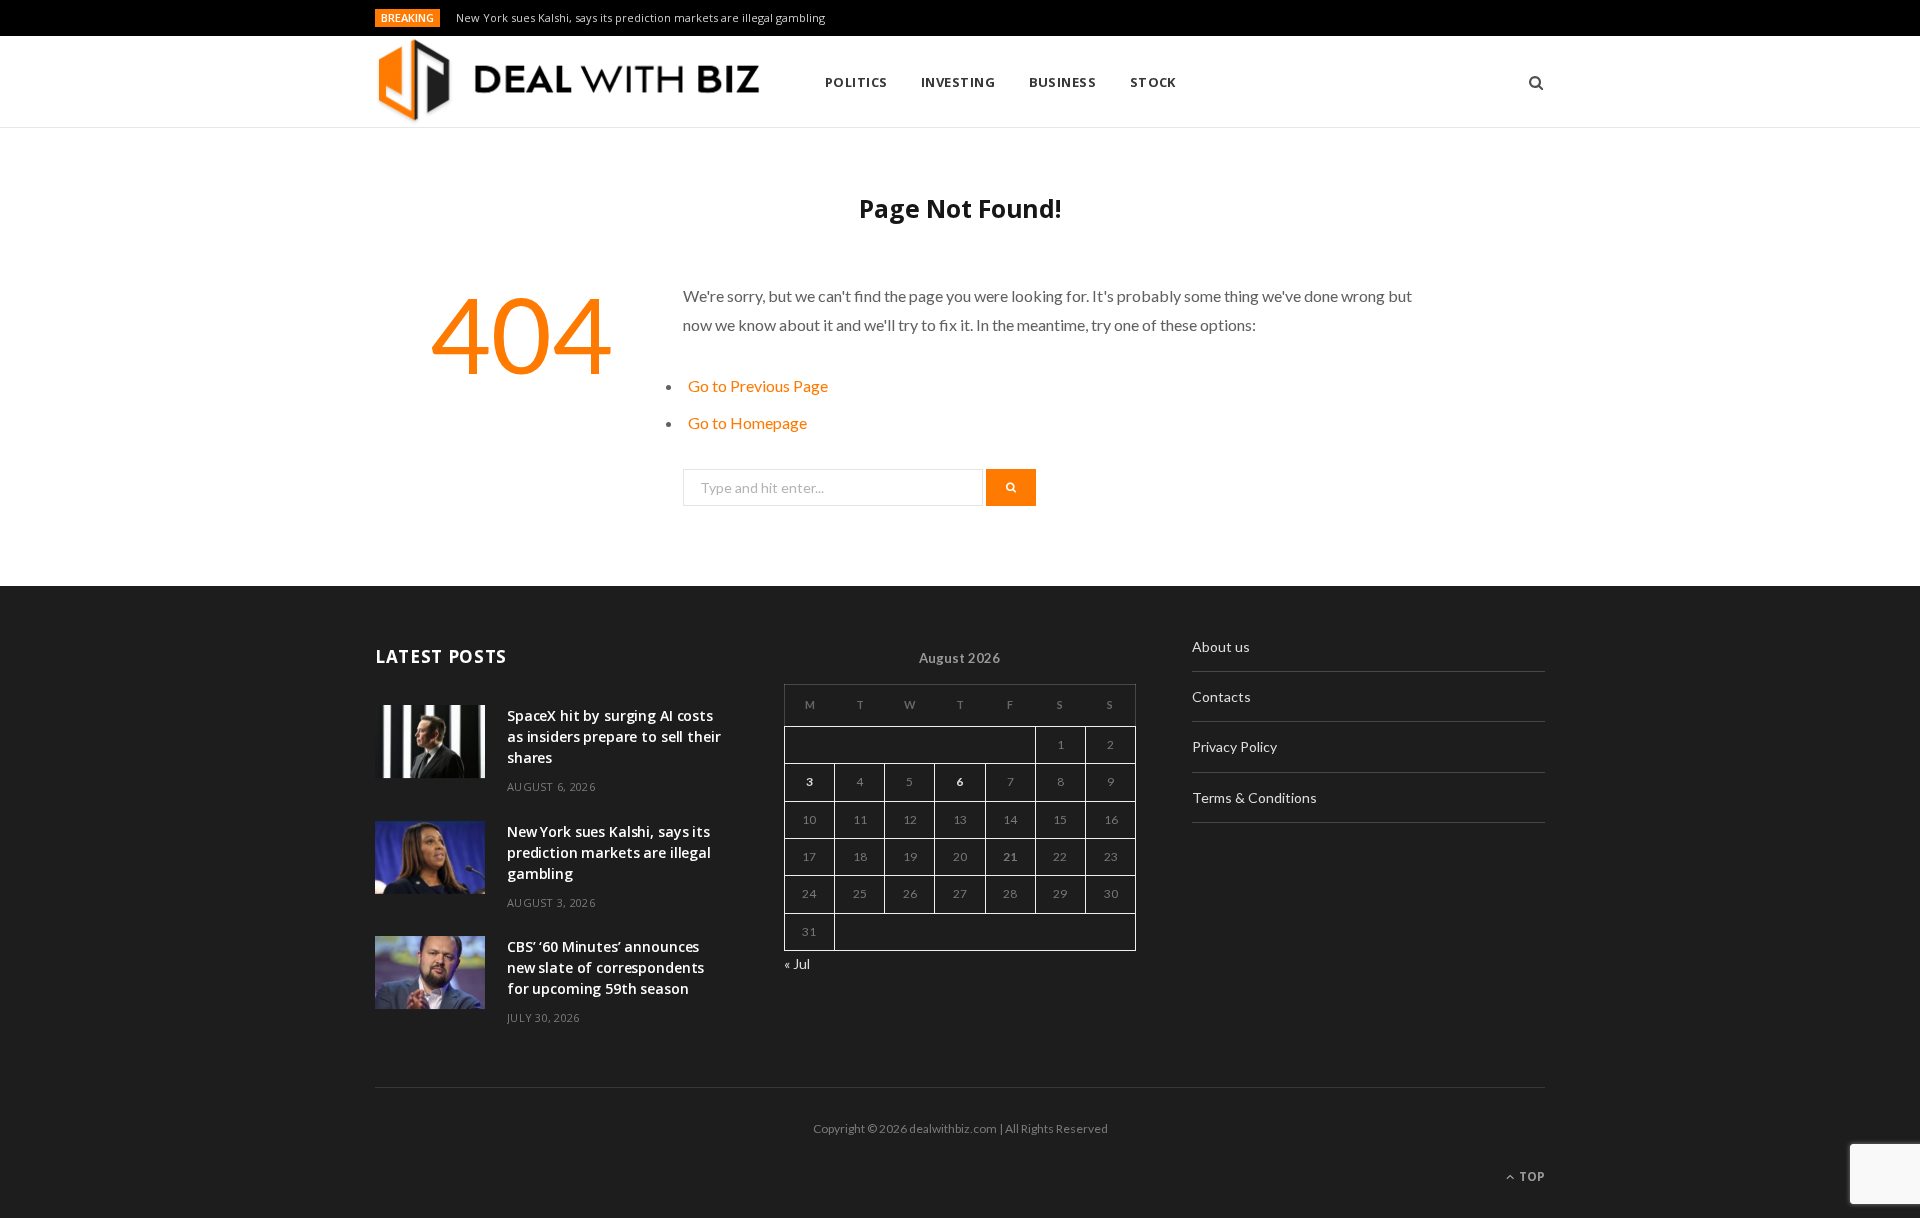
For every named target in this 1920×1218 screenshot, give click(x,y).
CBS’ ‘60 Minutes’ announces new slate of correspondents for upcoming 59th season (605, 967)
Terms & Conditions (1254, 797)
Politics (856, 82)
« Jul (797, 963)
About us (1221, 646)
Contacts (1221, 696)
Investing (958, 82)
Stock (1153, 82)
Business (1063, 82)
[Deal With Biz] (567, 82)
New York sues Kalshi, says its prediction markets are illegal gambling (640, 18)
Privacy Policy (1234, 746)
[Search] (1529, 82)
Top (1530, 1176)
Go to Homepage (747, 422)
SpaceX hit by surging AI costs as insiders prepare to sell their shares (613, 736)
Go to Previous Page (758, 385)
